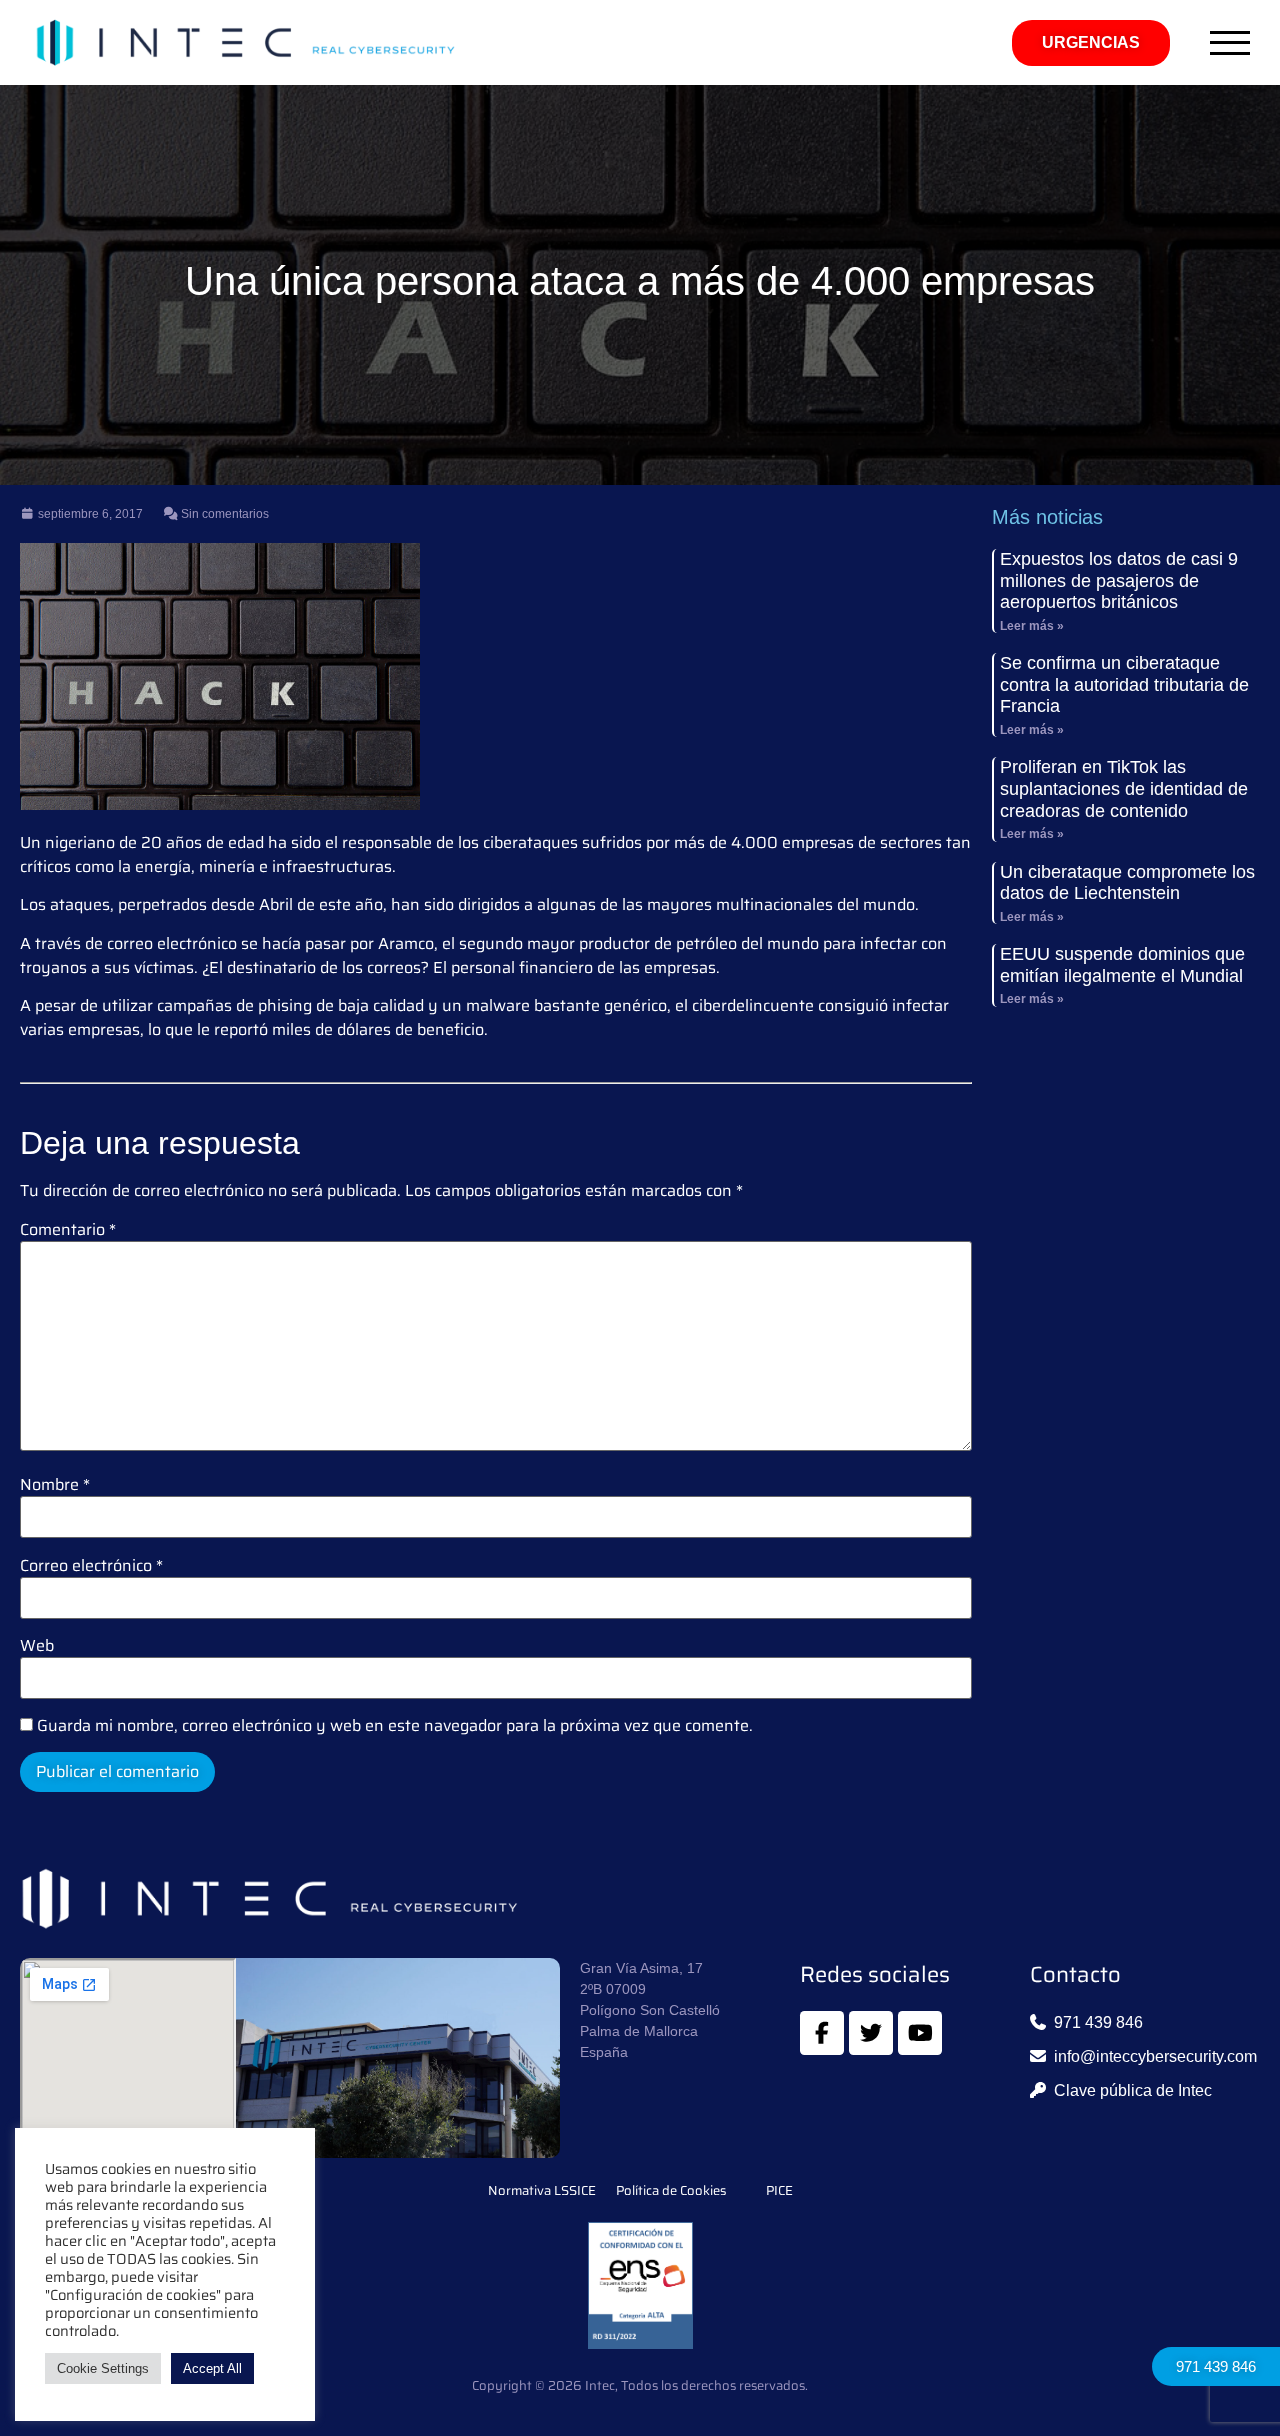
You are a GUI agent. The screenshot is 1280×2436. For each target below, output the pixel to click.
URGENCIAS (1091, 42)
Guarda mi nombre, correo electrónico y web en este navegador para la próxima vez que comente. (395, 1726)
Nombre (55, 1485)
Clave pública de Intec (1133, 2090)
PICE (779, 2191)
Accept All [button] (212, 2368)
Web (37, 1646)
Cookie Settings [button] (103, 2368)
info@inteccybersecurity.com (1155, 2056)
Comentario (68, 1230)
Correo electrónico (91, 1566)
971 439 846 (1216, 2366)
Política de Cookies (671, 2191)
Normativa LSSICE (542, 2191)
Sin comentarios (223, 514)
